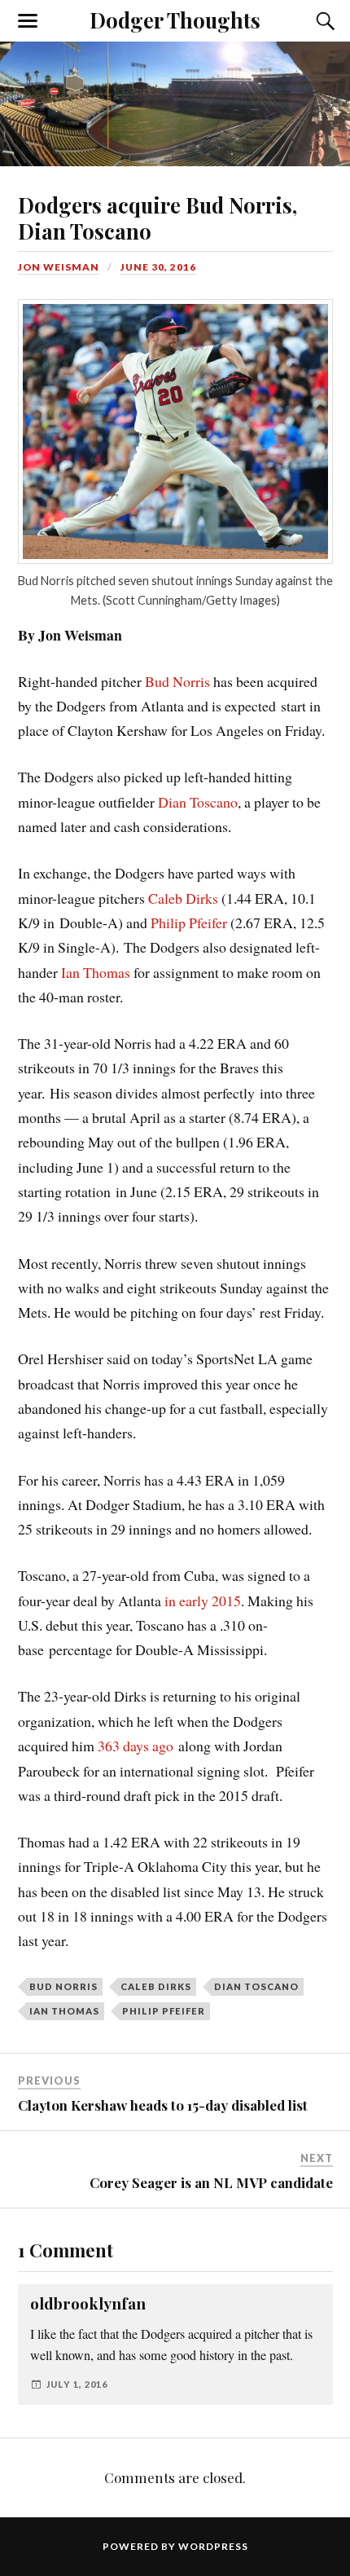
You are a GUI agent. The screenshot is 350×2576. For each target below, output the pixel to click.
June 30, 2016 (158, 267)
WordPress (213, 2546)
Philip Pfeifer (189, 923)
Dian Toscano (198, 802)
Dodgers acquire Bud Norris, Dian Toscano (157, 218)
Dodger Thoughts (175, 20)
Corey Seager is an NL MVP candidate (211, 2182)
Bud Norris (177, 681)
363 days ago (136, 1746)
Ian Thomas (96, 972)
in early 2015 (203, 1601)
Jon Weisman (59, 267)
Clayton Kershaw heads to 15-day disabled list (163, 2105)
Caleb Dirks (183, 898)
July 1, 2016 (77, 2384)
